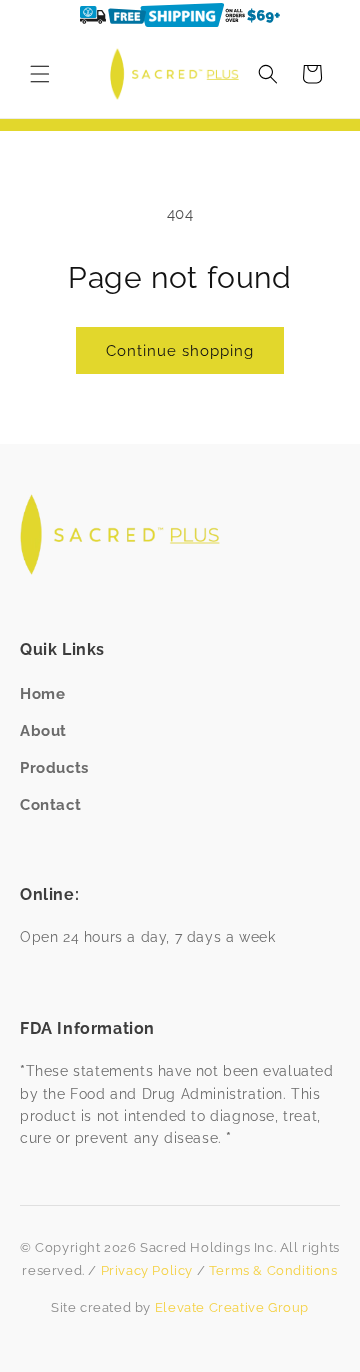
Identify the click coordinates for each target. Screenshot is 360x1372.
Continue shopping (180, 351)
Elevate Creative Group (232, 1307)
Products (54, 768)
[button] (40, 74)
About (43, 731)
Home (42, 694)
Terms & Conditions (273, 1270)
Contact (50, 805)
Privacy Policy (147, 1270)
